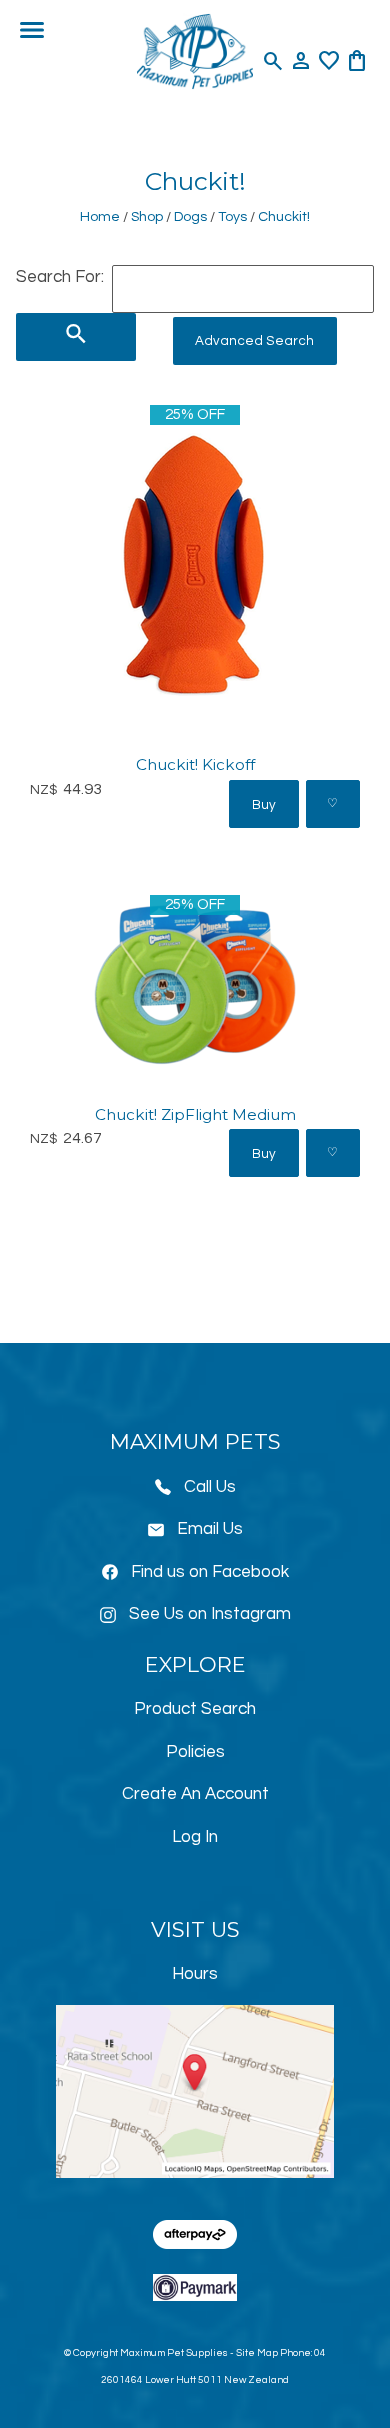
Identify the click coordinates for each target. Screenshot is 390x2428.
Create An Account (195, 1794)
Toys (232, 216)
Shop (147, 216)
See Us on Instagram (210, 1614)
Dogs (190, 216)
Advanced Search (254, 341)
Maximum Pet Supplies (174, 2353)
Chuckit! (284, 216)
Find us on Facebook (210, 1572)
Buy (264, 805)
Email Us (210, 1529)
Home (100, 216)
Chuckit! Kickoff (195, 764)
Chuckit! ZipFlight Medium (195, 1114)
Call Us (210, 1487)
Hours (195, 1974)
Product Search (195, 1709)
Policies (195, 1752)
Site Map (257, 2353)
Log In (195, 1837)
